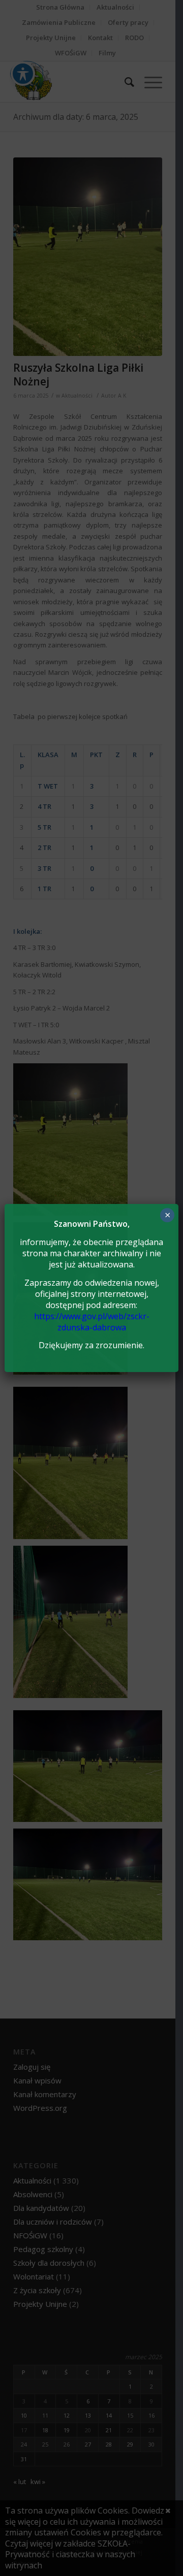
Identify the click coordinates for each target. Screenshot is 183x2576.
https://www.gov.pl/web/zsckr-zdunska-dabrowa (92, 1322)
